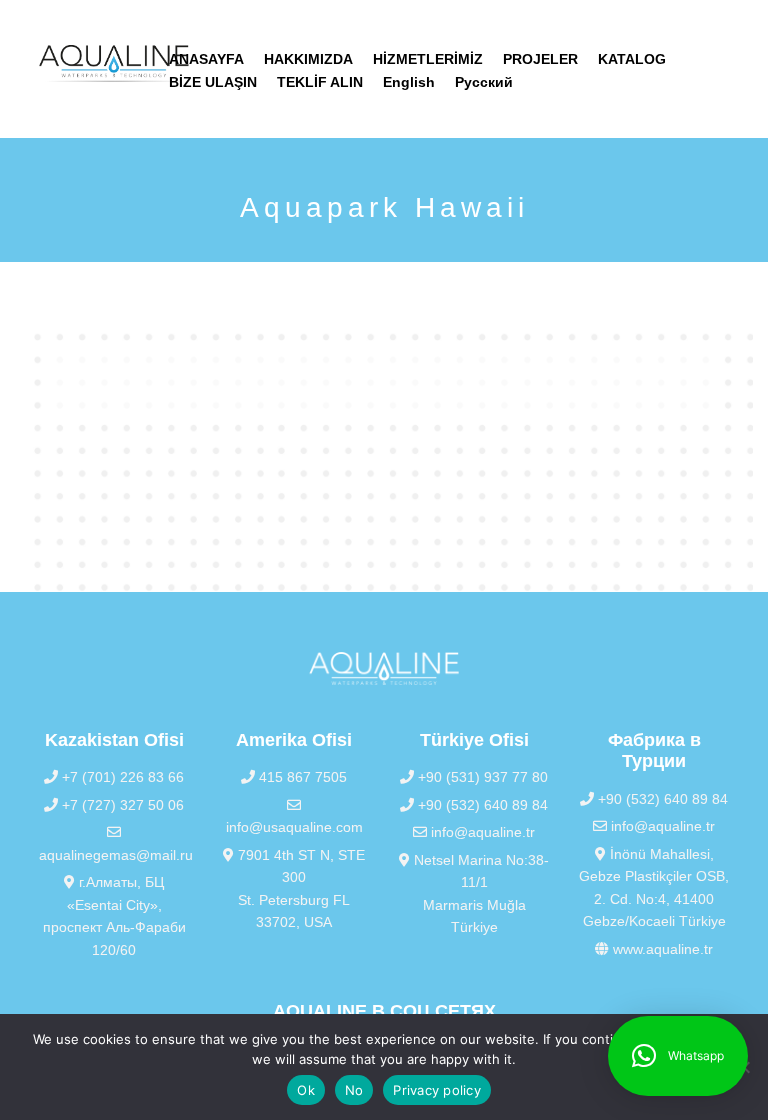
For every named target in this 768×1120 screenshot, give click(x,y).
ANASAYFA (206, 59)
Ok (306, 1090)
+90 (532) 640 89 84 (481, 805)
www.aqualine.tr (661, 949)
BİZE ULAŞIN (213, 82)
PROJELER (540, 59)
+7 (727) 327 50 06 (121, 805)
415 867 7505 (301, 777)
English (409, 82)
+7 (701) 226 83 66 (121, 777)
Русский (484, 82)
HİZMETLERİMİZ (428, 59)
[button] (678, 1056)
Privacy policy (437, 1090)
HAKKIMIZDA (308, 59)
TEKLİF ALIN (320, 82)
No (354, 1090)
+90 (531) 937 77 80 (481, 777)
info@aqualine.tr (481, 832)
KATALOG (632, 59)
